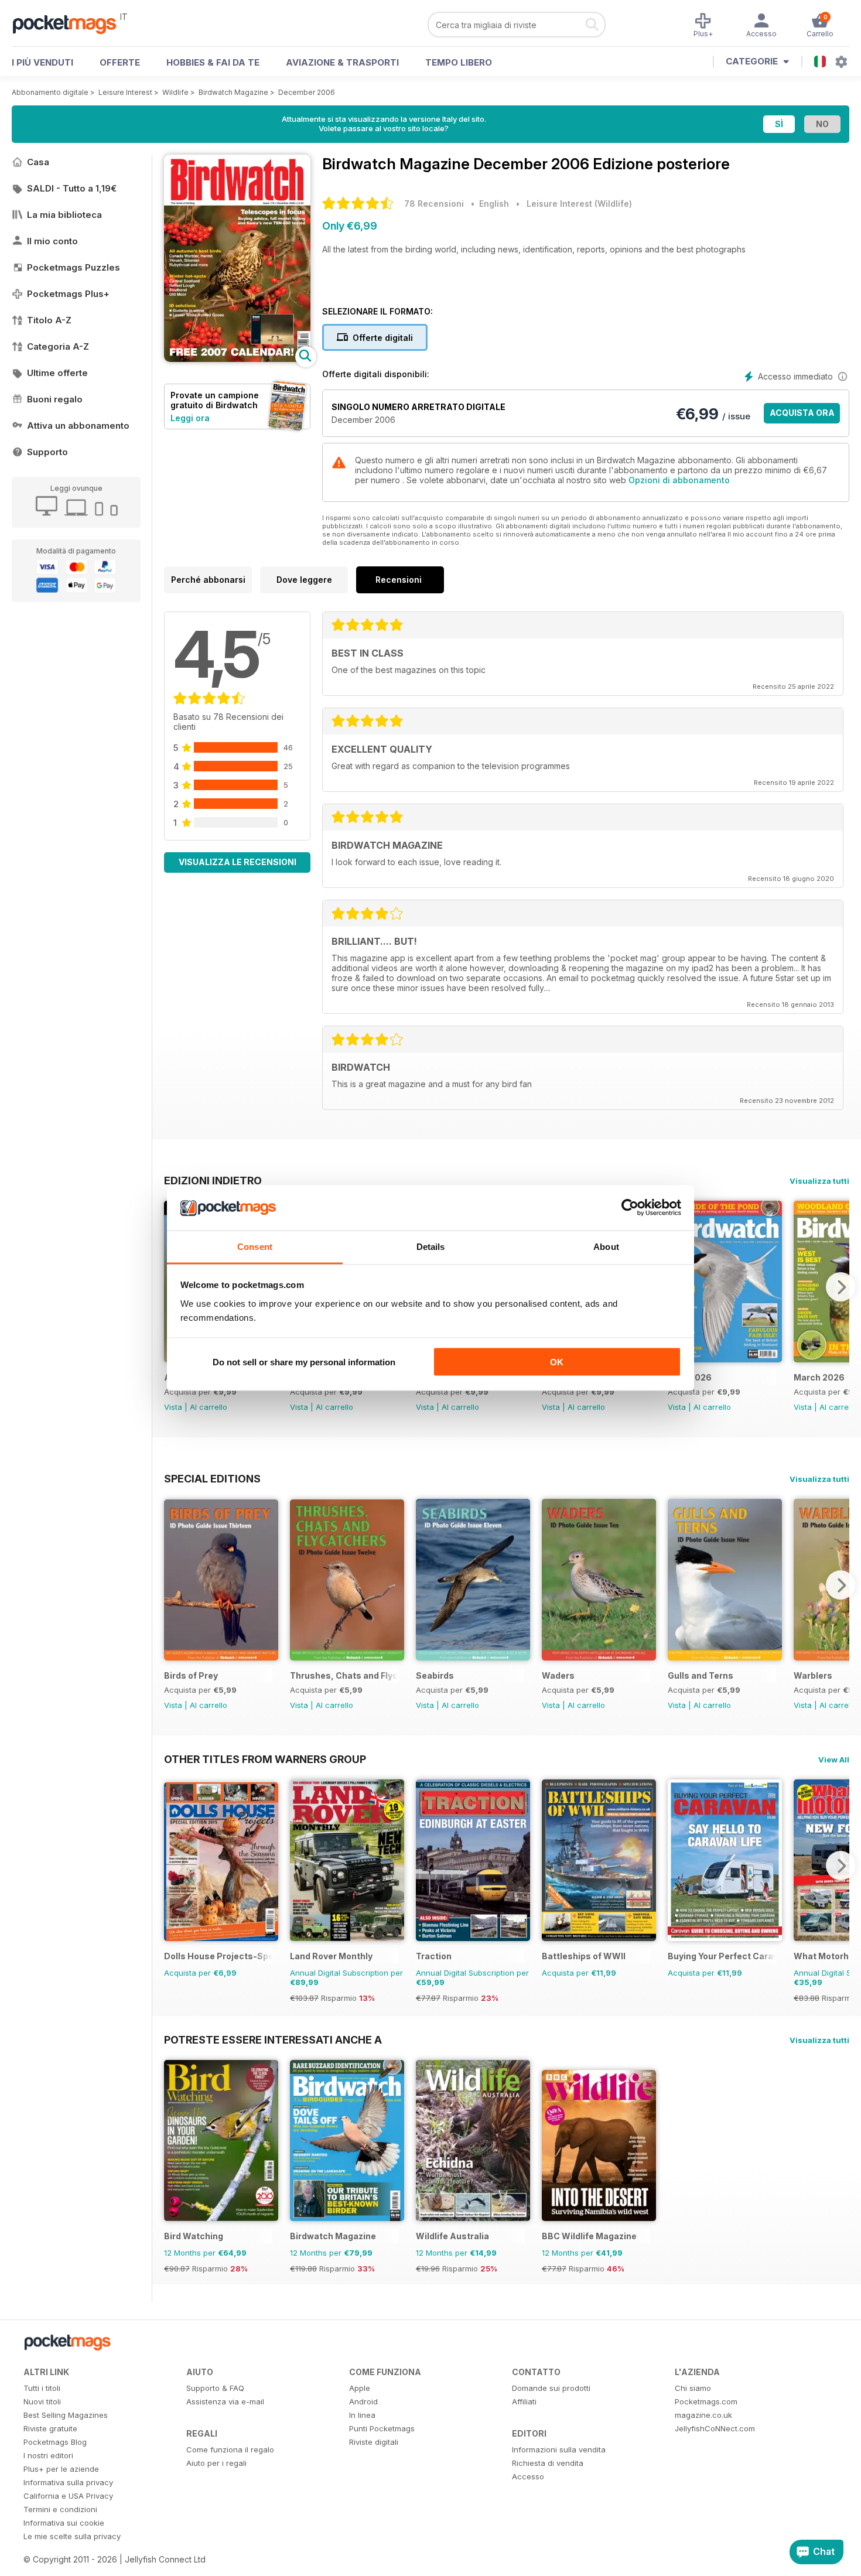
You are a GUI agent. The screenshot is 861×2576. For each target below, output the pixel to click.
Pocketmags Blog (55, 2442)
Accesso (528, 2476)
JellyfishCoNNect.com (715, 2428)
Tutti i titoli (42, 2388)
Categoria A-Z (58, 346)
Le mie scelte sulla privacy (72, 2536)
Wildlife (175, 92)
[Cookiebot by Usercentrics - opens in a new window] (630, 1208)
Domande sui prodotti (551, 2388)
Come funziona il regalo (230, 2449)
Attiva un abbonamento (78, 426)
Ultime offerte (57, 373)
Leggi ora (190, 418)
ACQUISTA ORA (802, 413)
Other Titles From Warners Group (265, 1759)
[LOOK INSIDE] (237, 359)
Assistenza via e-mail (225, 2401)
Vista (173, 1407)
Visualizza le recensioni (238, 862)
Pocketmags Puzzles (74, 267)
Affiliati (524, 2401)
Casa (38, 162)
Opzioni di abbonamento (679, 480)
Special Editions (212, 1478)
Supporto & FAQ (215, 2388)
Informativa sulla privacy (68, 2482)
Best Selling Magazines (66, 2415)
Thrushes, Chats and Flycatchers (344, 1675)
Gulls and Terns (701, 1675)
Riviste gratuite (50, 2428)
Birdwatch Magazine (233, 92)
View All (834, 1760)
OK (557, 1362)
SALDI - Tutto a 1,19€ (72, 188)
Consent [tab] (255, 1246)
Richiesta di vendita (548, 2463)
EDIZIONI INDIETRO (213, 1180)
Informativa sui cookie (64, 2523)
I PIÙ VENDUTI (42, 62)
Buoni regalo (55, 399)
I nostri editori (48, 2455)
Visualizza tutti (819, 1181)
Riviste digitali (374, 2442)
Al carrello (209, 1407)
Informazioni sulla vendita (559, 2449)
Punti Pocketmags (382, 2428)
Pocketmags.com (706, 2401)
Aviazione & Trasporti (342, 62)
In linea (362, 2415)
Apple (360, 2388)
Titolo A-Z (49, 320)
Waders (558, 1675)
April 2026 (690, 1377)
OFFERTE (120, 62)
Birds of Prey (191, 1675)
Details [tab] (431, 1246)
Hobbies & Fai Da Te (213, 62)
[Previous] (173, 1585)
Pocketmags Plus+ (68, 294)
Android (363, 2401)
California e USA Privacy (68, 2496)
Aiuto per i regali (216, 2463)
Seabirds (435, 1675)
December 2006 (307, 92)
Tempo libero (459, 62)
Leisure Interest (125, 92)
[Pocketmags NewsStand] (70, 23)
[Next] (840, 1287)
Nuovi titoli (42, 2401)
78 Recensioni (434, 204)
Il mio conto (52, 241)
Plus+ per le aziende (61, 2469)
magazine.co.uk (703, 2415)
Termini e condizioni (60, 2509)
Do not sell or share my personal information (304, 1362)
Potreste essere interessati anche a (273, 2039)
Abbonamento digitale (50, 92)
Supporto (47, 452)
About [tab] (606, 1246)
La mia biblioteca (64, 215)
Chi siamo (693, 2388)
